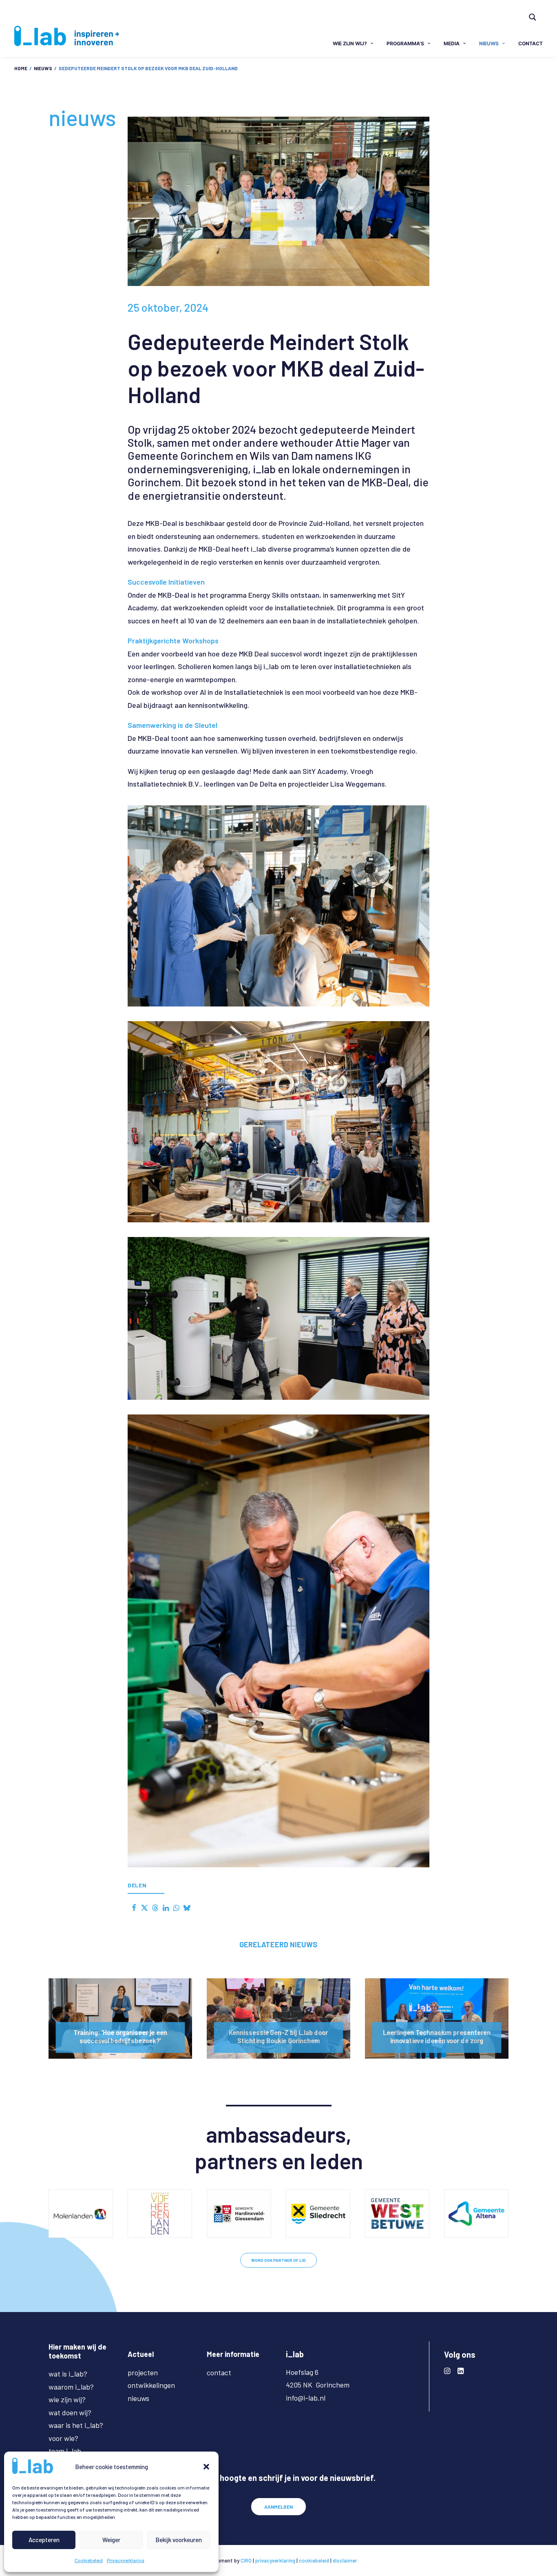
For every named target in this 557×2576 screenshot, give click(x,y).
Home (21, 68)
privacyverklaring (275, 2560)
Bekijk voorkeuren (179, 2540)
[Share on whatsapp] (176, 1908)
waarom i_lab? (71, 2387)
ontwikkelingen (151, 2385)
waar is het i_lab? (76, 2425)
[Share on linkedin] (166, 1908)
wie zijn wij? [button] (350, 43)
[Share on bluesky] (187, 1908)
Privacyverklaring (126, 2560)
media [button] (452, 43)
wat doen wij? (70, 2412)
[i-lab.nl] (67, 36)
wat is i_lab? (68, 2374)
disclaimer (345, 2560)
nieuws (489, 43)
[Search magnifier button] (533, 17)
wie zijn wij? (67, 2399)
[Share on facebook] (134, 1908)
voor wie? (63, 2438)
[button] (206, 2467)
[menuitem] (536, 11)
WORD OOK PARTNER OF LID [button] (278, 2260)
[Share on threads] (155, 1908)
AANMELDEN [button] (278, 2507)
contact (530, 43)
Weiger (111, 2540)
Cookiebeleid (89, 2560)
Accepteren (44, 2540)
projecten (143, 2372)
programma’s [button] (405, 43)
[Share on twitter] (144, 1908)
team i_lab (65, 2451)
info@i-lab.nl (306, 2398)
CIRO (246, 2560)
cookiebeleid (314, 2560)
